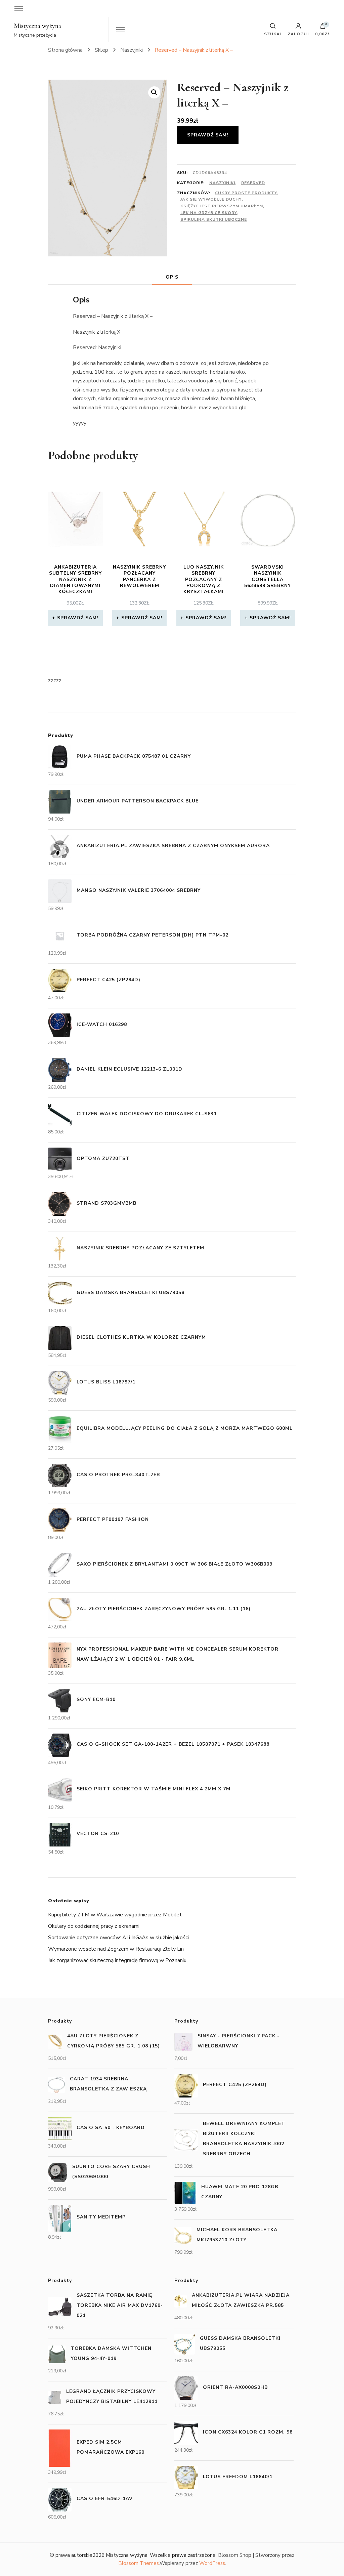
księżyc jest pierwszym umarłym (222, 206)
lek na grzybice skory (209, 213)
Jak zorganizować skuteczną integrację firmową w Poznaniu (117, 1960)
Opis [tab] (172, 277)
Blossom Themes (139, 2563)
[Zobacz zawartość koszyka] (323, 28)
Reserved (253, 183)
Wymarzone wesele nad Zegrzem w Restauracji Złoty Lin (116, 1949)
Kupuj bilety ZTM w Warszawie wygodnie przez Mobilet (115, 1915)
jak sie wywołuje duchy (211, 199)
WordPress (212, 2563)
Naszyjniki (222, 183)
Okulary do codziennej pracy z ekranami (94, 1926)
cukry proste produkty (246, 193)
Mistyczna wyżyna (37, 26)
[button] (154, 92)
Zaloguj (298, 34)
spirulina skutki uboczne (214, 219)
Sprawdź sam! (208, 135)
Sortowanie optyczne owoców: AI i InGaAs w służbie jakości (118, 1938)
